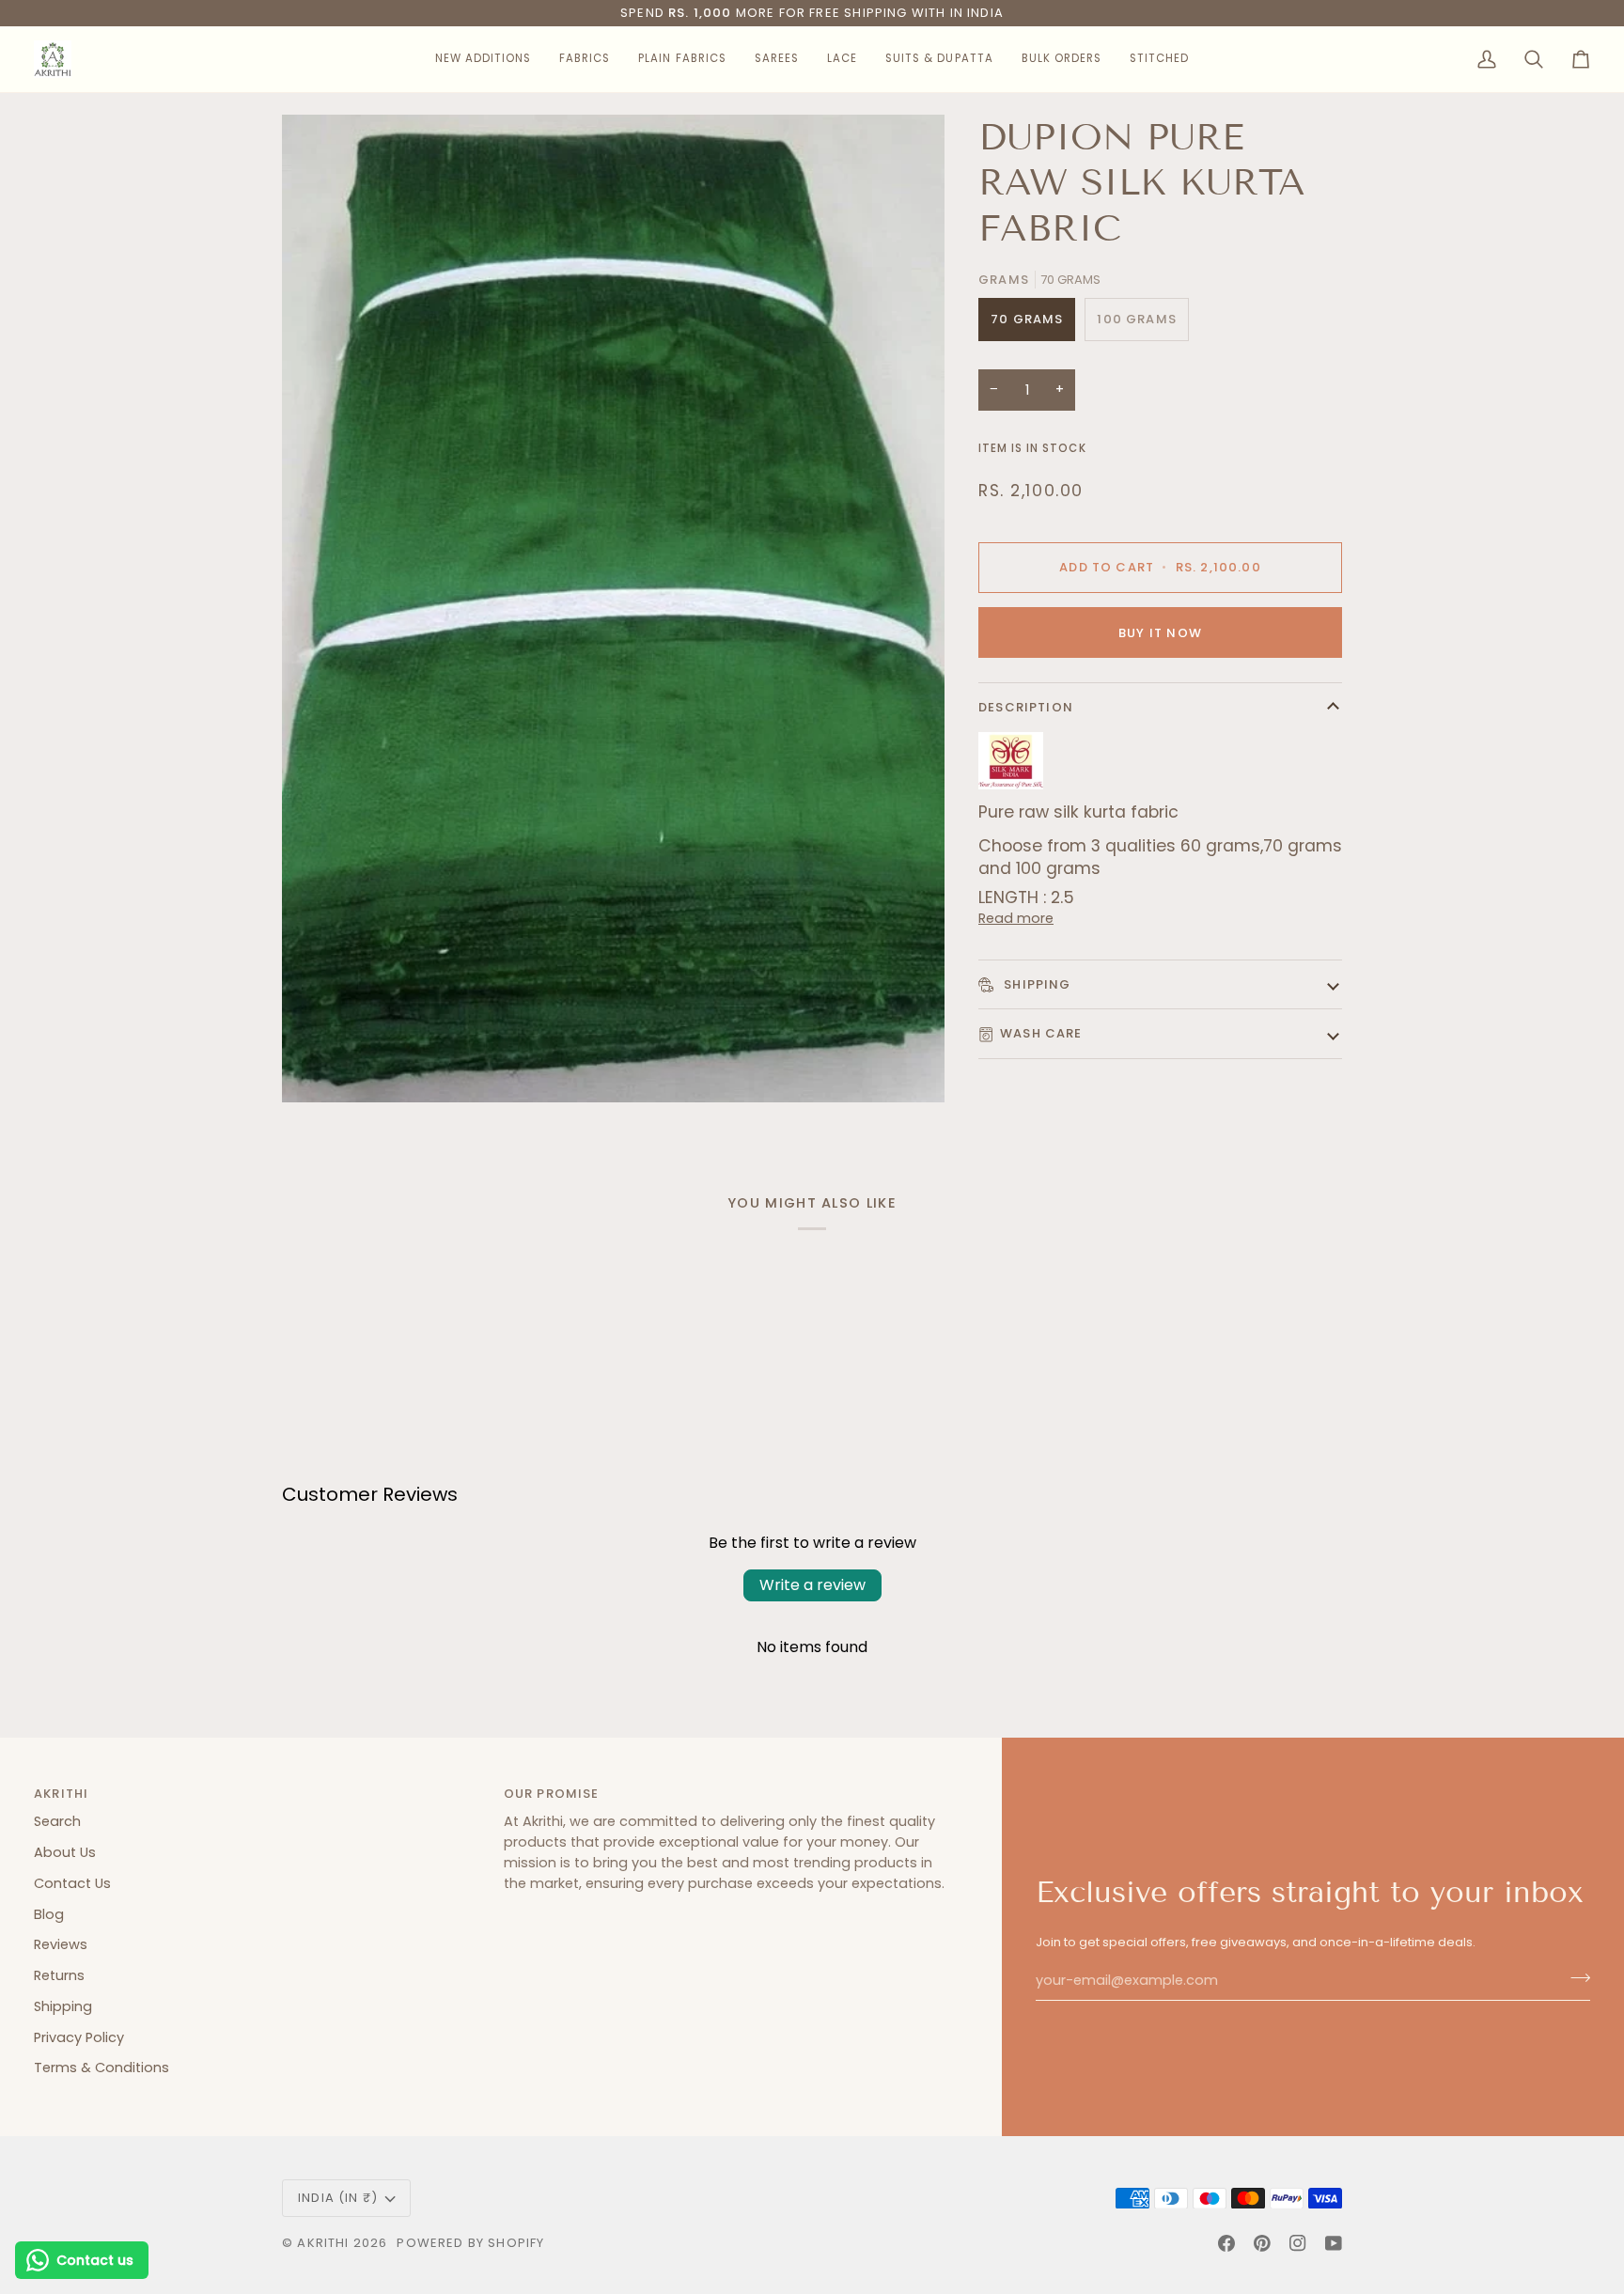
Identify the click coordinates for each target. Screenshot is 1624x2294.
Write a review (812, 1585)
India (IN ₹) (338, 2198)
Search (57, 1821)
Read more (1016, 918)
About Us (65, 1852)
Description (1026, 707)
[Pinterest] (1262, 2243)
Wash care (1041, 1033)
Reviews (61, 1944)
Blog (49, 1914)
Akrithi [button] (61, 1794)
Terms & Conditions (101, 2068)
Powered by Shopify (470, 2243)
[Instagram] (1298, 2243)
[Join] (1575, 1978)
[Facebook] (1226, 2243)
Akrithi (323, 2243)
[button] (483, 59)
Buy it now (1160, 633)
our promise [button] (552, 1794)
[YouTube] (1334, 2243)
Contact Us (72, 1883)
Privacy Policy (79, 2037)
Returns (59, 1975)
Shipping (1036, 984)
